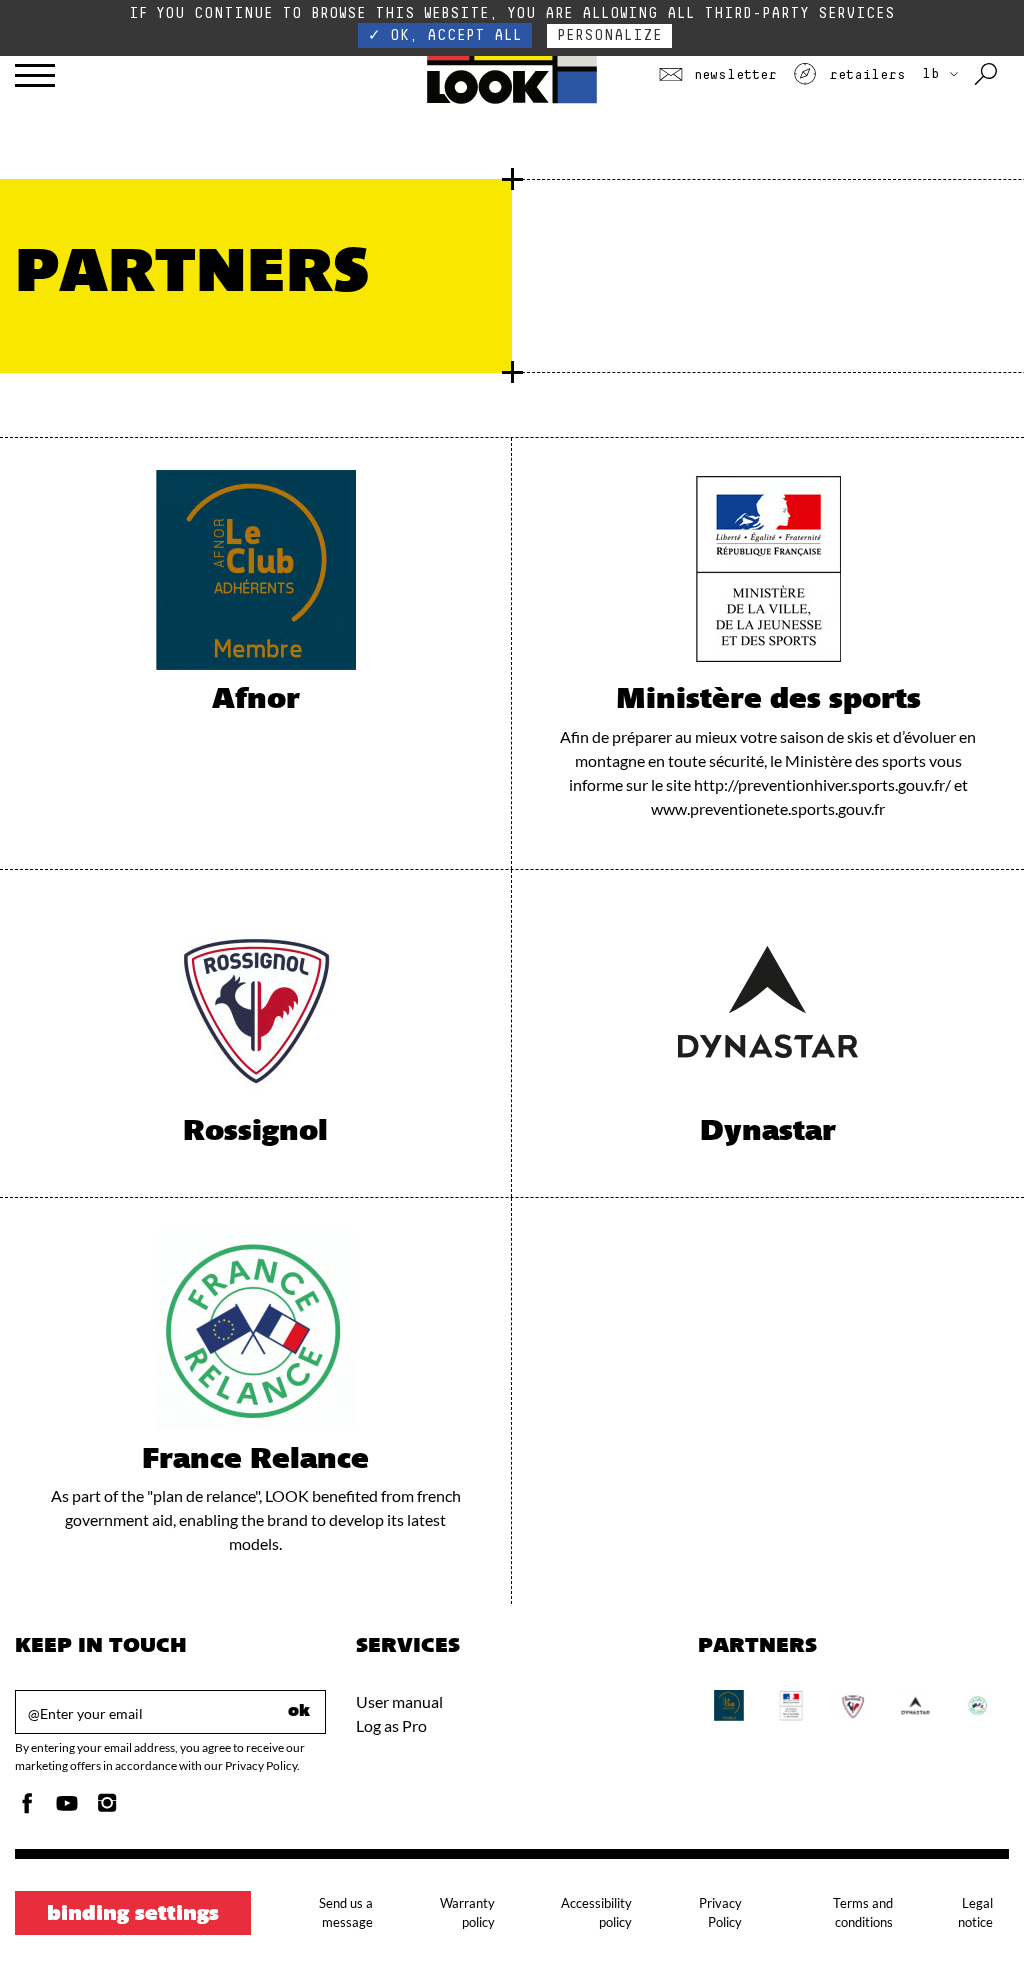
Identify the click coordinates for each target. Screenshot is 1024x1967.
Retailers (863, 75)
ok (299, 1712)
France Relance (255, 1461)
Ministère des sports (768, 701)
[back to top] (968, 1911)
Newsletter (731, 75)
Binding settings (133, 1915)
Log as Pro (391, 1725)
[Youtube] (67, 1808)
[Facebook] (27, 1808)
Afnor (256, 701)
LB (934, 74)
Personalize (609, 35)
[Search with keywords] (987, 75)
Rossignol (255, 1133)
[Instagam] (107, 1808)
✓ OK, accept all (445, 35)
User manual (399, 1701)
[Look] (512, 101)
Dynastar (768, 1133)
